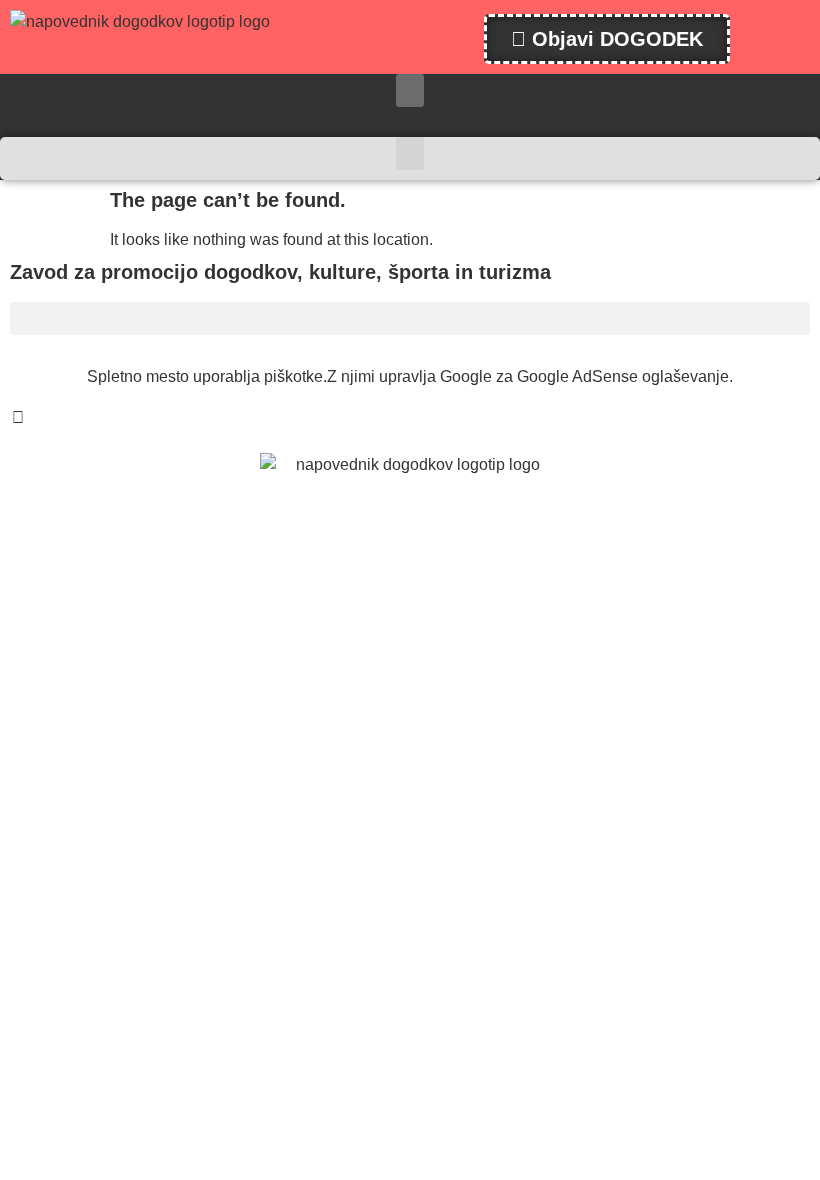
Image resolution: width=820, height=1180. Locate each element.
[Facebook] (18, 418)
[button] (410, 90)
